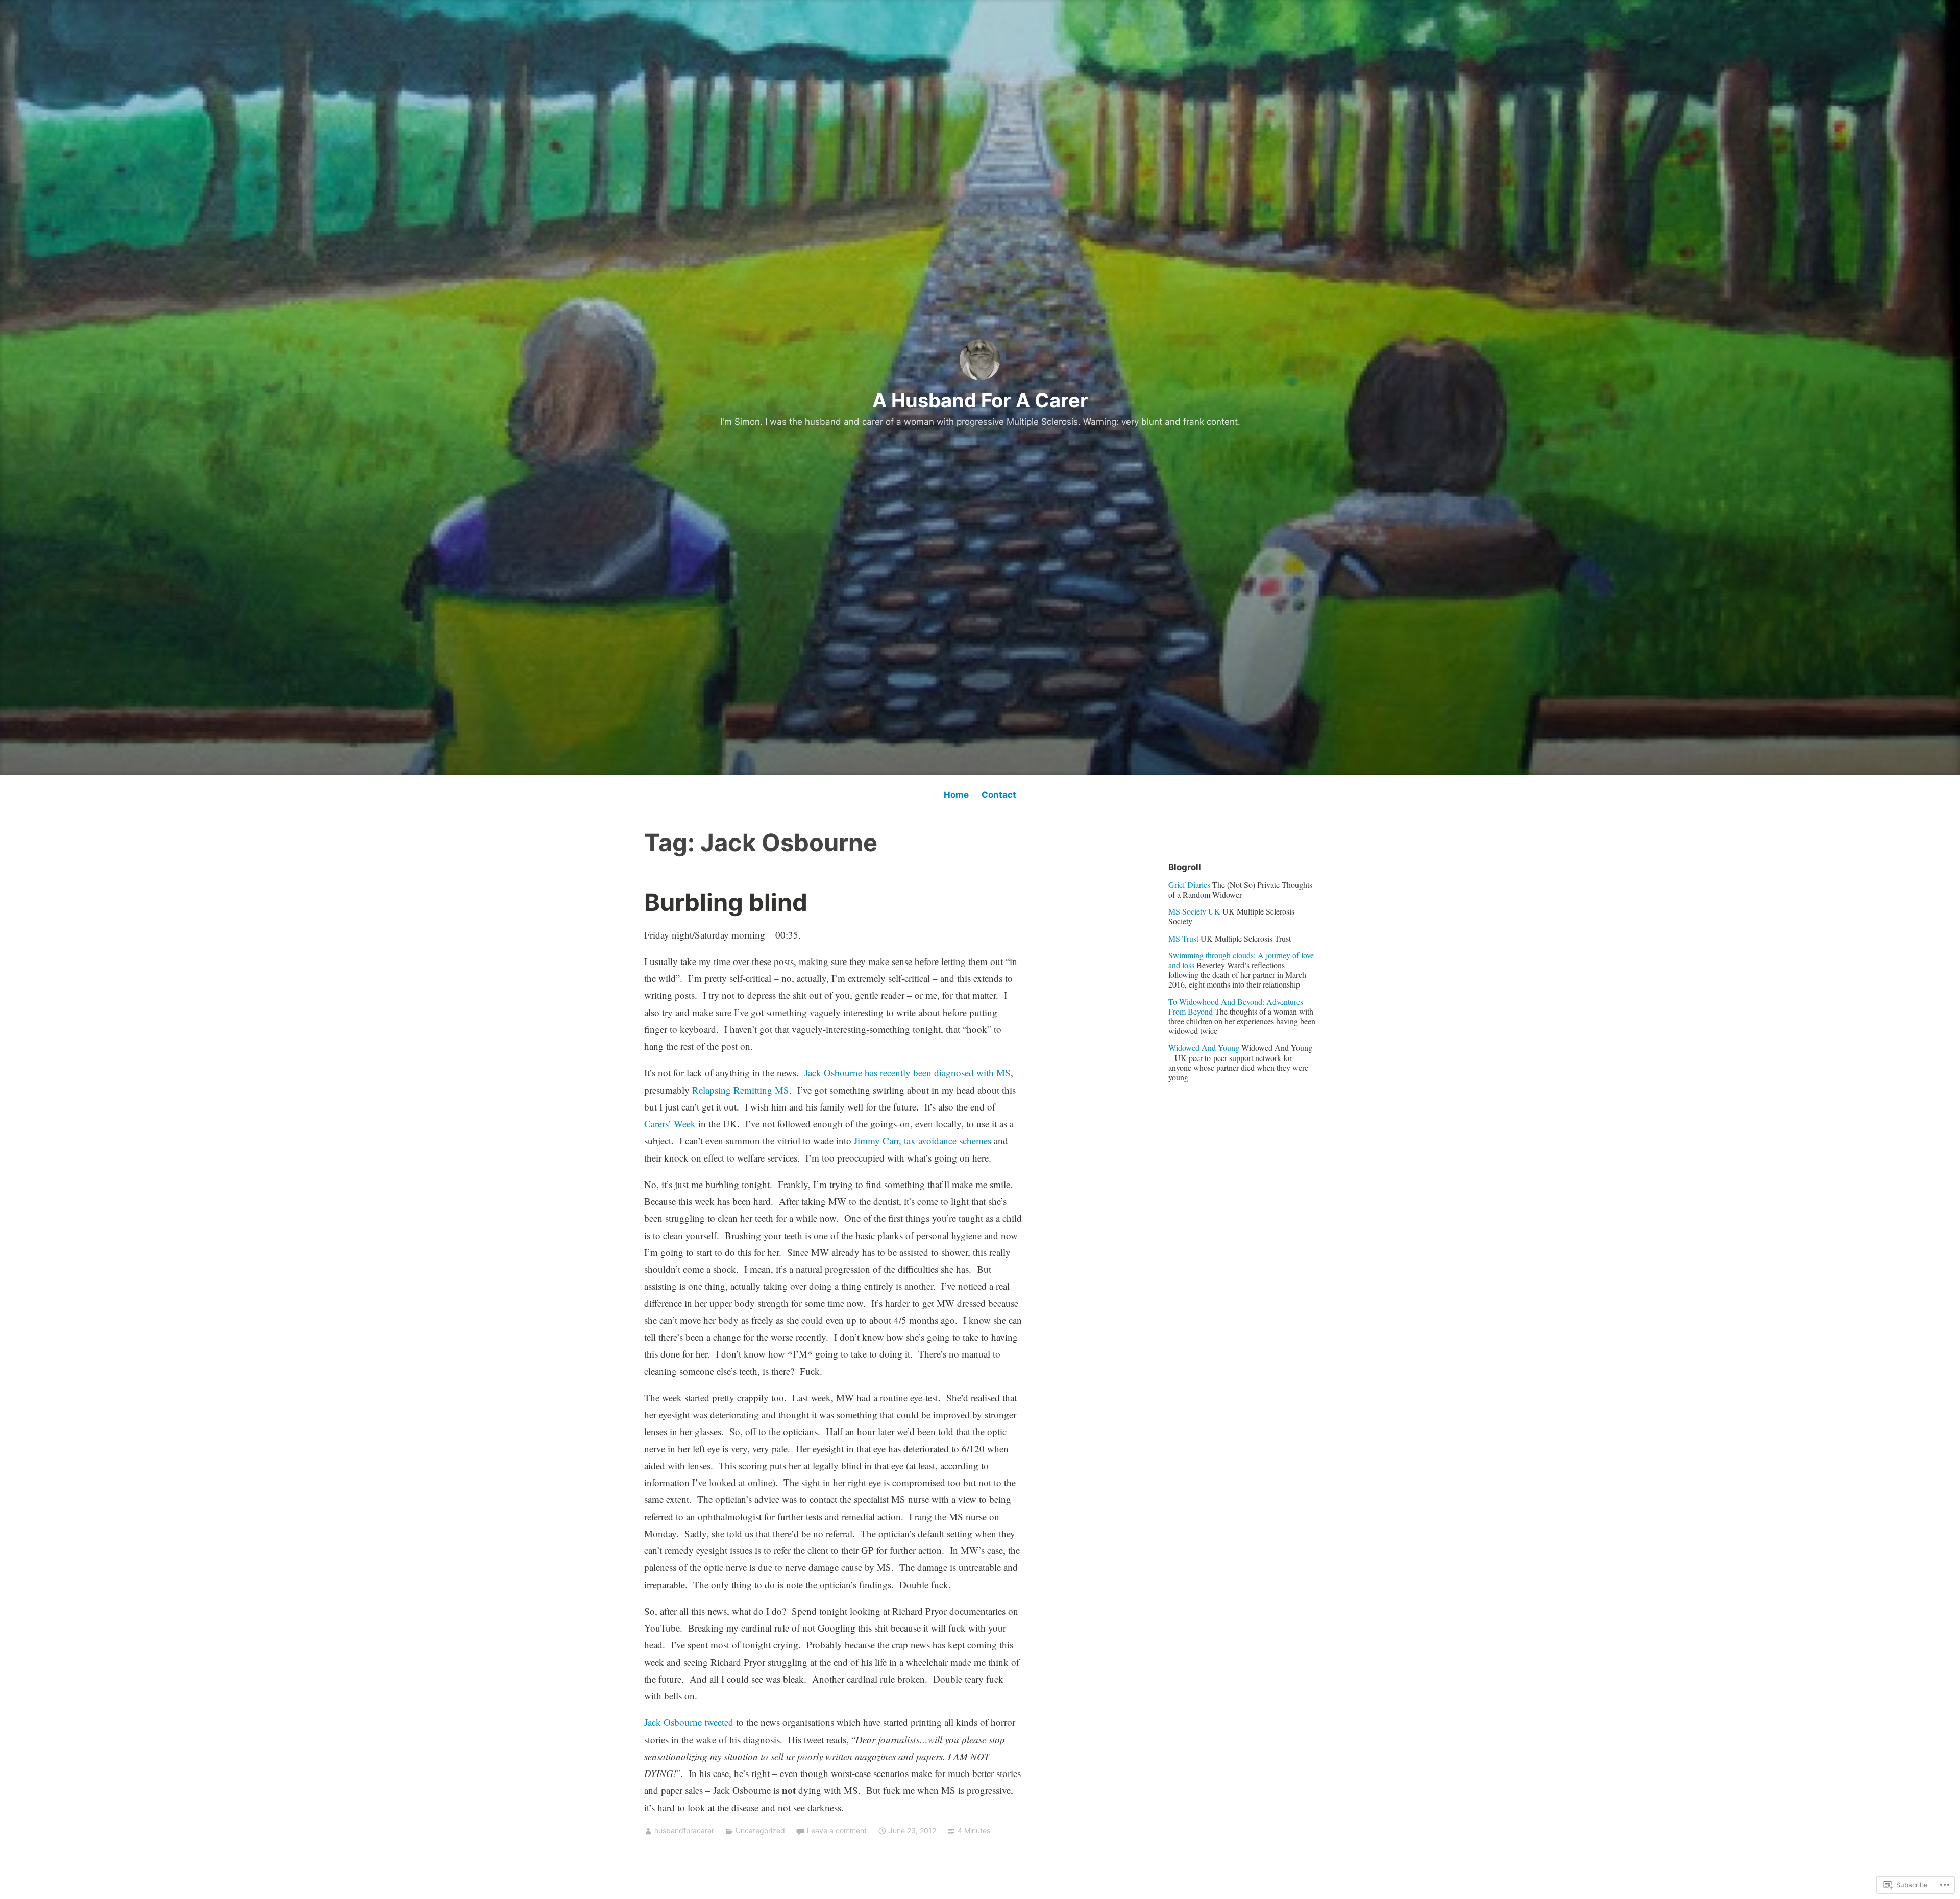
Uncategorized (760, 1830)
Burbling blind (726, 902)
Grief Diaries (1189, 885)
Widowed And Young (1204, 1047)
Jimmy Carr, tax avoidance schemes (923, 1140)
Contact (999, 795)
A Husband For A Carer (980, 400)
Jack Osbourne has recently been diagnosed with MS (908, 1072)
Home (956, 795)
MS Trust (1183, 938)
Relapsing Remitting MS (741, 1090)
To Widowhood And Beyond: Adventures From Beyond (1236, 1006)
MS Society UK (1194, 911)
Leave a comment (837, 1830)
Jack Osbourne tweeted (689, 1722)
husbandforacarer (684, 1830)
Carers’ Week (670, 1124)
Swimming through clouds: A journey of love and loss (1241, 960)
